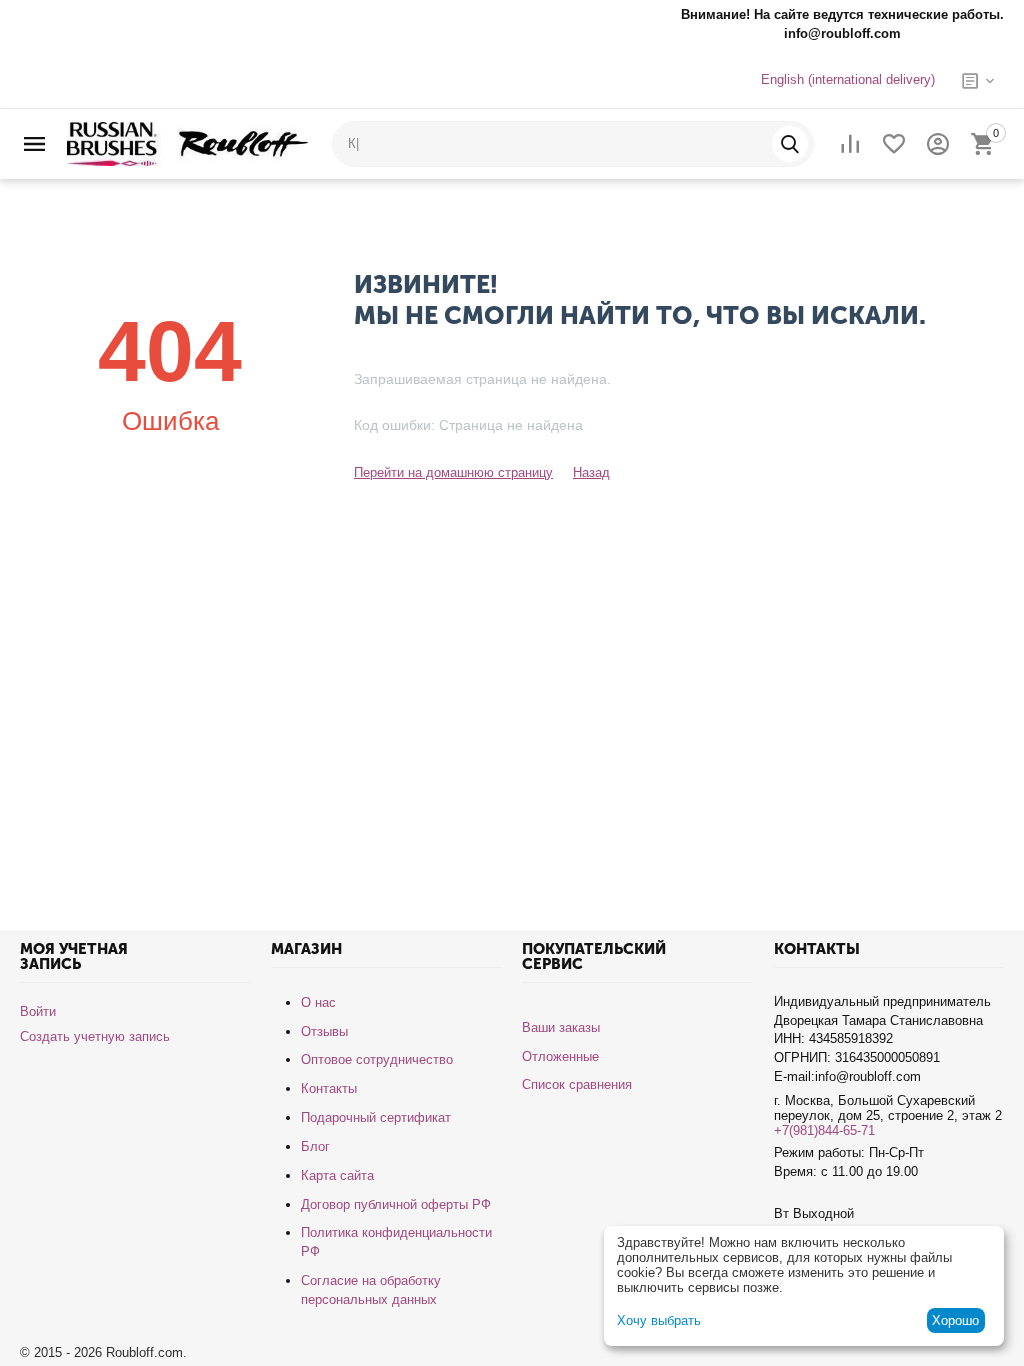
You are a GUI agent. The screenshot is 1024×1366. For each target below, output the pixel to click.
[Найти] (790, 144)
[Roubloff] (187, 142)
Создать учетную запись (95, 1036)
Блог (315, 1146)
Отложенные (560, 1056)
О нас (318, 1002)
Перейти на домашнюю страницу (453, 472)
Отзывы (324, 1031)
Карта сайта (337, 1175)
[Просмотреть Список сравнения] (850, 144)
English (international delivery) (848, 79)
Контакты (329, 1088)
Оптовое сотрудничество (377, 1059)
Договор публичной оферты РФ (396, 1204)
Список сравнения (577, 1084)
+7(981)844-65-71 (824, 1130)
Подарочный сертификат (376, 1117)
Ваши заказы (561, 1027)
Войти (38, 1011)
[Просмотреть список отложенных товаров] (894, 144)
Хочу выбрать (659, 1320)
